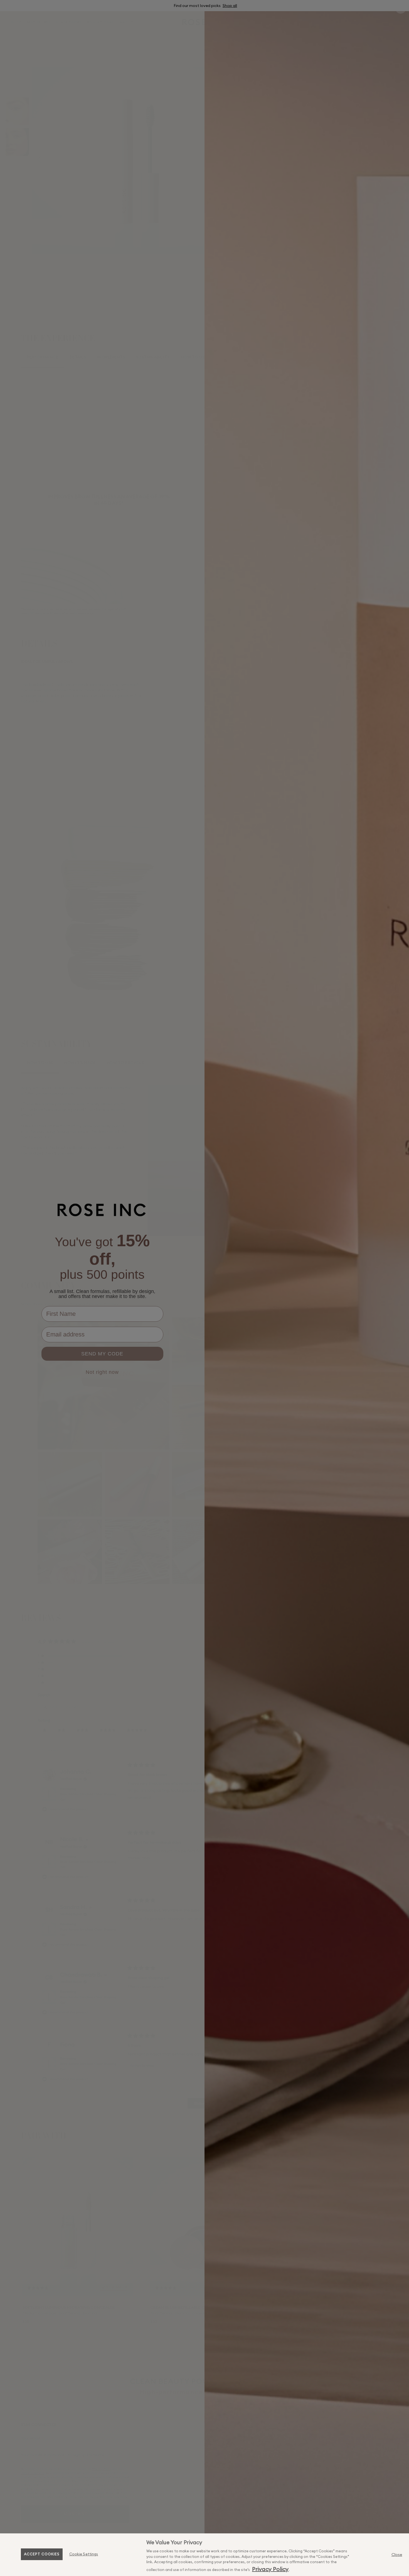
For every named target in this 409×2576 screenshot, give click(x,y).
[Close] (397, 2555)
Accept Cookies (42, 2554)
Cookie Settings (84, 2554)
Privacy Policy (270, 2569)
